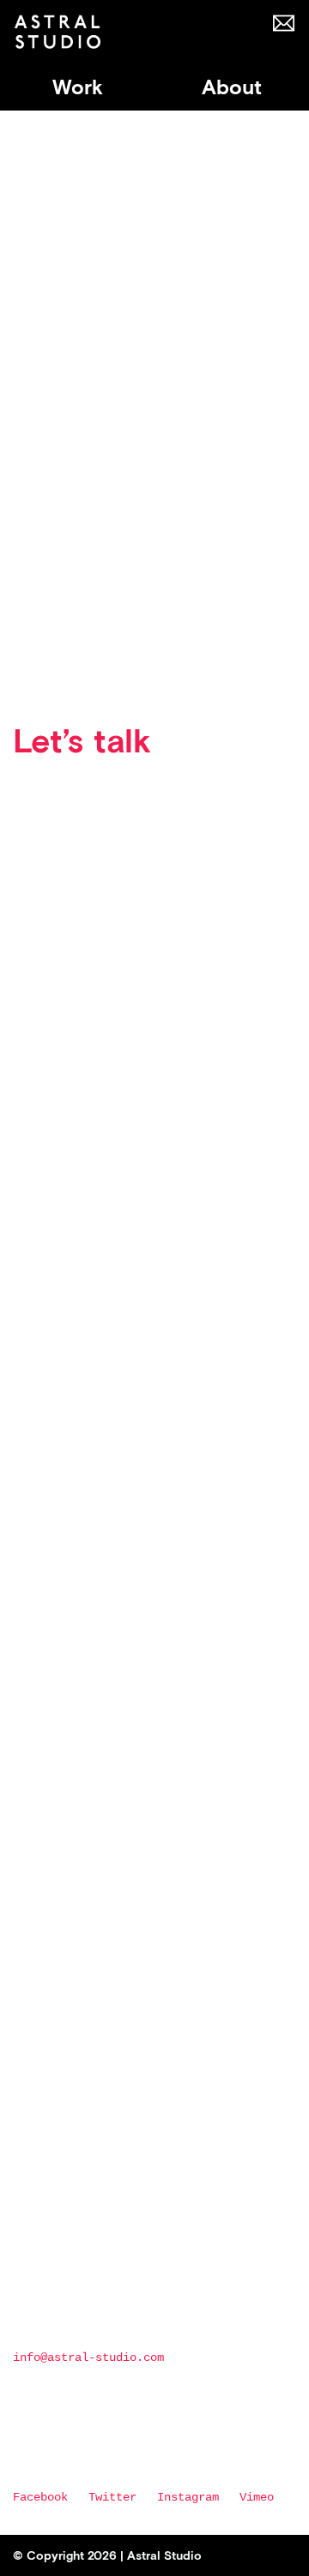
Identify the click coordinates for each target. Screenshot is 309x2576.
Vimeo (257, 2497)
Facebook (40, 2497)
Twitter (112, 2497)
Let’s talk (82, 741)
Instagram (188, 2497)
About (232, 87)
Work (78, 87)
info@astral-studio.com (88, 2357)
